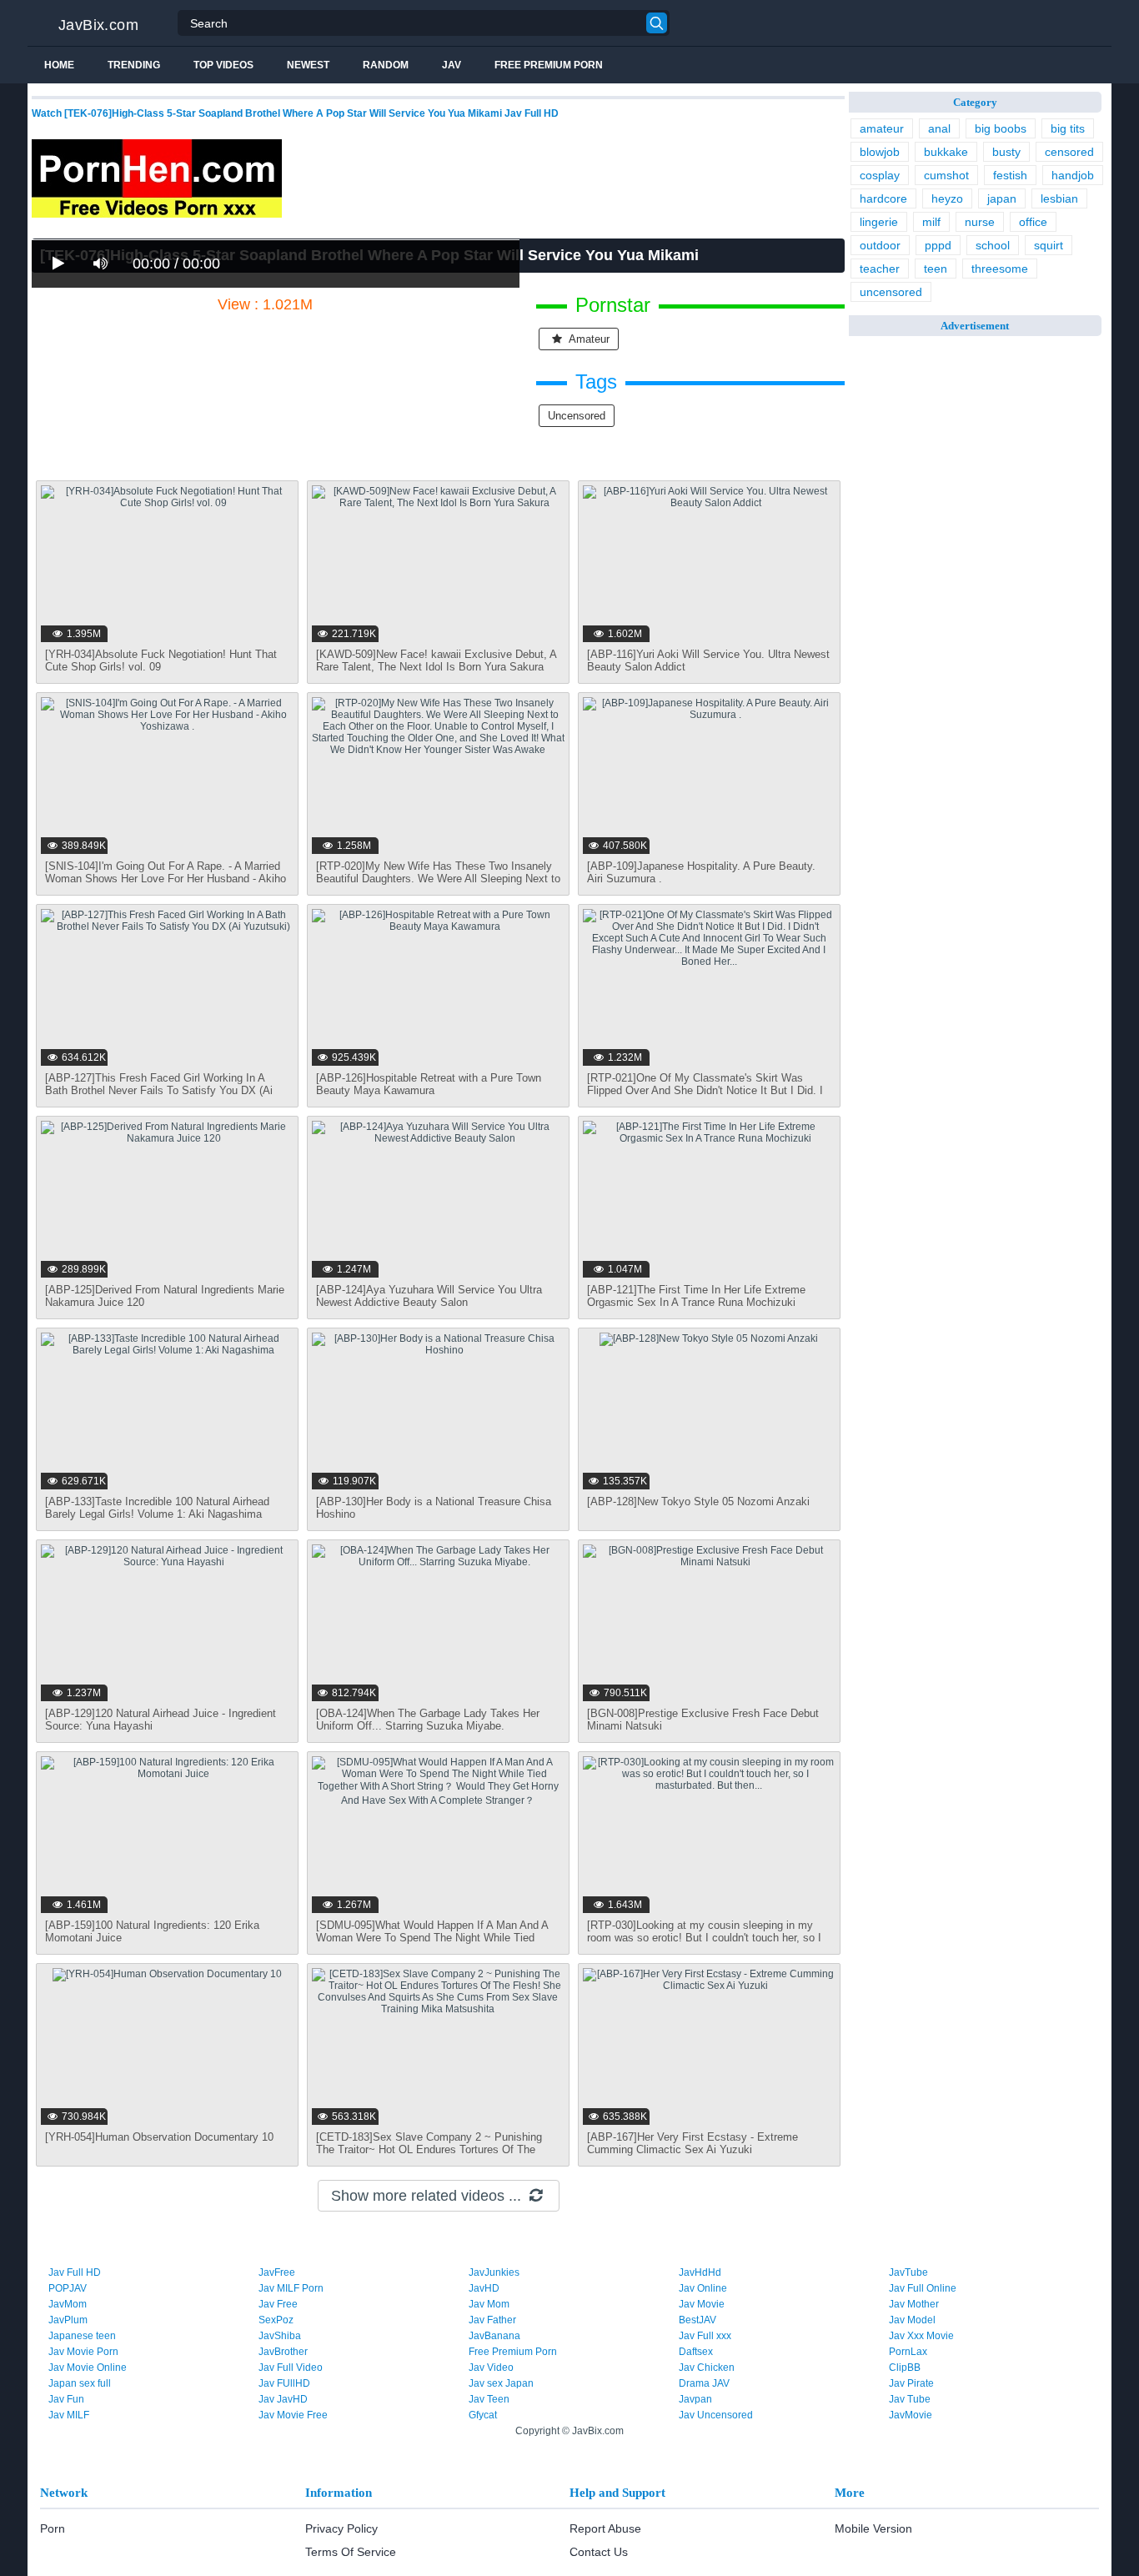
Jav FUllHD (284, 2383)
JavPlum (68, 2320)
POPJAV (68, 2288)
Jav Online (703, 2288)
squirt (1049, 245)
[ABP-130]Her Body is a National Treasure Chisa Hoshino (434, 1508)
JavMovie (911, 2415)
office (1033, 222)
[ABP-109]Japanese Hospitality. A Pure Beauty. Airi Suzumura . (701, 872)
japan (1002, 198)
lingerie (879, 222)
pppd (938, 245)
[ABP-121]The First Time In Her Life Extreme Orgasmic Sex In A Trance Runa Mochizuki (696, 1296)
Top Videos (223, 65)
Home (59, 65)
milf (931, 222)
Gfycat (483, 2415)
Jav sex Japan (501, 2383)
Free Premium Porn (549, 65)
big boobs (1001, 128)
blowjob (880, 152)
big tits (1068, 128)
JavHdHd (700, 2272)
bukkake (946, 152)
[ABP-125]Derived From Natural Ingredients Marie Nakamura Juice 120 (165, 1296)
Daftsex (696, 2352)
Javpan (695, 2399)
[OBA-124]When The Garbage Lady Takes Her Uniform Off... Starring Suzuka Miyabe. (428, 1720)
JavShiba (280, 2336)
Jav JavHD (283, 2399)
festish (1010, 175)
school (993, 245)
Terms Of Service (351, 2552)
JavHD (484, 2288)
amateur (588, 339)
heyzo (947, 198)
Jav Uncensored (716, 2415)
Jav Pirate (911, 2383)
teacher (880, 269)
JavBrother (283, 2352)
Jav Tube (910, 2399)
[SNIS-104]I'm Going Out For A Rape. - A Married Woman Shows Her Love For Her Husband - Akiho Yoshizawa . (166, 879)
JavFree (277, 2272)
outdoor (880, 245)
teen (936, 269)
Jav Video (491, 2368)
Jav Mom (489, 2304)
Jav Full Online (923, 2288)
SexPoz (276, 2320)
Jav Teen (489, 2399)
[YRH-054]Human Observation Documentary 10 (159, 2137)
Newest (308, 65)
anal (939, 128)
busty (1006, 152)
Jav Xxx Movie (921, 2336)
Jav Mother (914, 2304)
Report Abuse (605, 2528)
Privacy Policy (341, 2528)
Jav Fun (66, 2399)
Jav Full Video (291, 2368)
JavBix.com (98, 25)
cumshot (946, 175)
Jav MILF (69, 2415)
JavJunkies (494, 2272)
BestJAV (697, 2320)
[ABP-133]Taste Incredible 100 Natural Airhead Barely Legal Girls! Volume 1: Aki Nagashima (157, 1508)
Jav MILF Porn (291, 2288)
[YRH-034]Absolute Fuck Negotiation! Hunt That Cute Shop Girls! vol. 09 (161, 660)
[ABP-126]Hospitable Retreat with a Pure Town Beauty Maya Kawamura (429, 1084)
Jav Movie (702, 2304)
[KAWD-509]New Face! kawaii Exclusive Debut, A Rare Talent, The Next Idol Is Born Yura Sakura (436, 660)
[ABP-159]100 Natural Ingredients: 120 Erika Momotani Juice (152, 1931)
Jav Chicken (707, 2368)
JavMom (68, 2304)
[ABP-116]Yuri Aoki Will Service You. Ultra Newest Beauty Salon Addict (708, 660)
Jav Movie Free (293, 2415)
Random (386, 65)
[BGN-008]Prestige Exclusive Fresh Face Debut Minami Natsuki (703, 1720)
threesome (1000, 269)
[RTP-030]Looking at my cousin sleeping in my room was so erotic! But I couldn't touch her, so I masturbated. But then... (704, 1938)
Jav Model (912, 2320)
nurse (980, 222)
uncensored (577, 416)
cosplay (880, 175)
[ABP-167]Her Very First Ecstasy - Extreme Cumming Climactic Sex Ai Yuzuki (692, 2143)
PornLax (908, 2352)
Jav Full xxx (705, 2336)
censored (1069, 152)
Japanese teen (82, 2336)
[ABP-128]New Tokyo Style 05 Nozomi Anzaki (698, 1501)
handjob (1073, 175)
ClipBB (905, 2368)
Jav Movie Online (88, 2368)
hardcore (883, 198)
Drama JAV (704, 2383)
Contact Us (599, 2552)
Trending (134, 65)
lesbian (1059, 198)
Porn (53, 2528)
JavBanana (494, 2336)
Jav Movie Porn (83, 2352)
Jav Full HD (75, 2272)
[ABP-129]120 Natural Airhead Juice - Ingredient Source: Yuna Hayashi (161, 1720)
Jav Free (278, 2304)
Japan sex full (80, 2383)
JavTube (908, 2272)
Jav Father (492, 2320)
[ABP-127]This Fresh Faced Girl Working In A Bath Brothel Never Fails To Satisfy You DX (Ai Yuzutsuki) (159, 1090)
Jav (452, 65)
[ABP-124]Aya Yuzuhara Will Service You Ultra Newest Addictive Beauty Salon (429, 1296)
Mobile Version (873, 2528)
